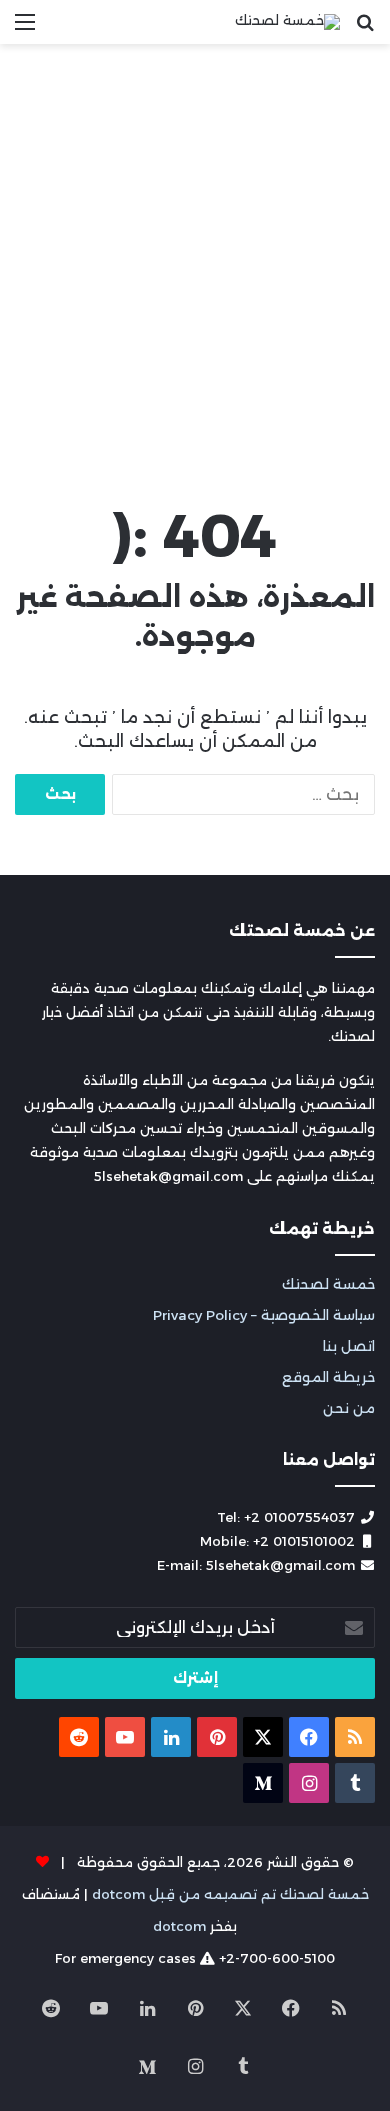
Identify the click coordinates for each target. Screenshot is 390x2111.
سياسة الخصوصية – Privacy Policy (264, 1315)
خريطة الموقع (328, 1377)
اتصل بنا (349, 1346)
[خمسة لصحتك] (287, 22)
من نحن (349, 1408)
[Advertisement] (195, 269)
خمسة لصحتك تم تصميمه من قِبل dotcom (230, 1894)
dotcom (179, 1926)
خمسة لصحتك (328, 1284)
